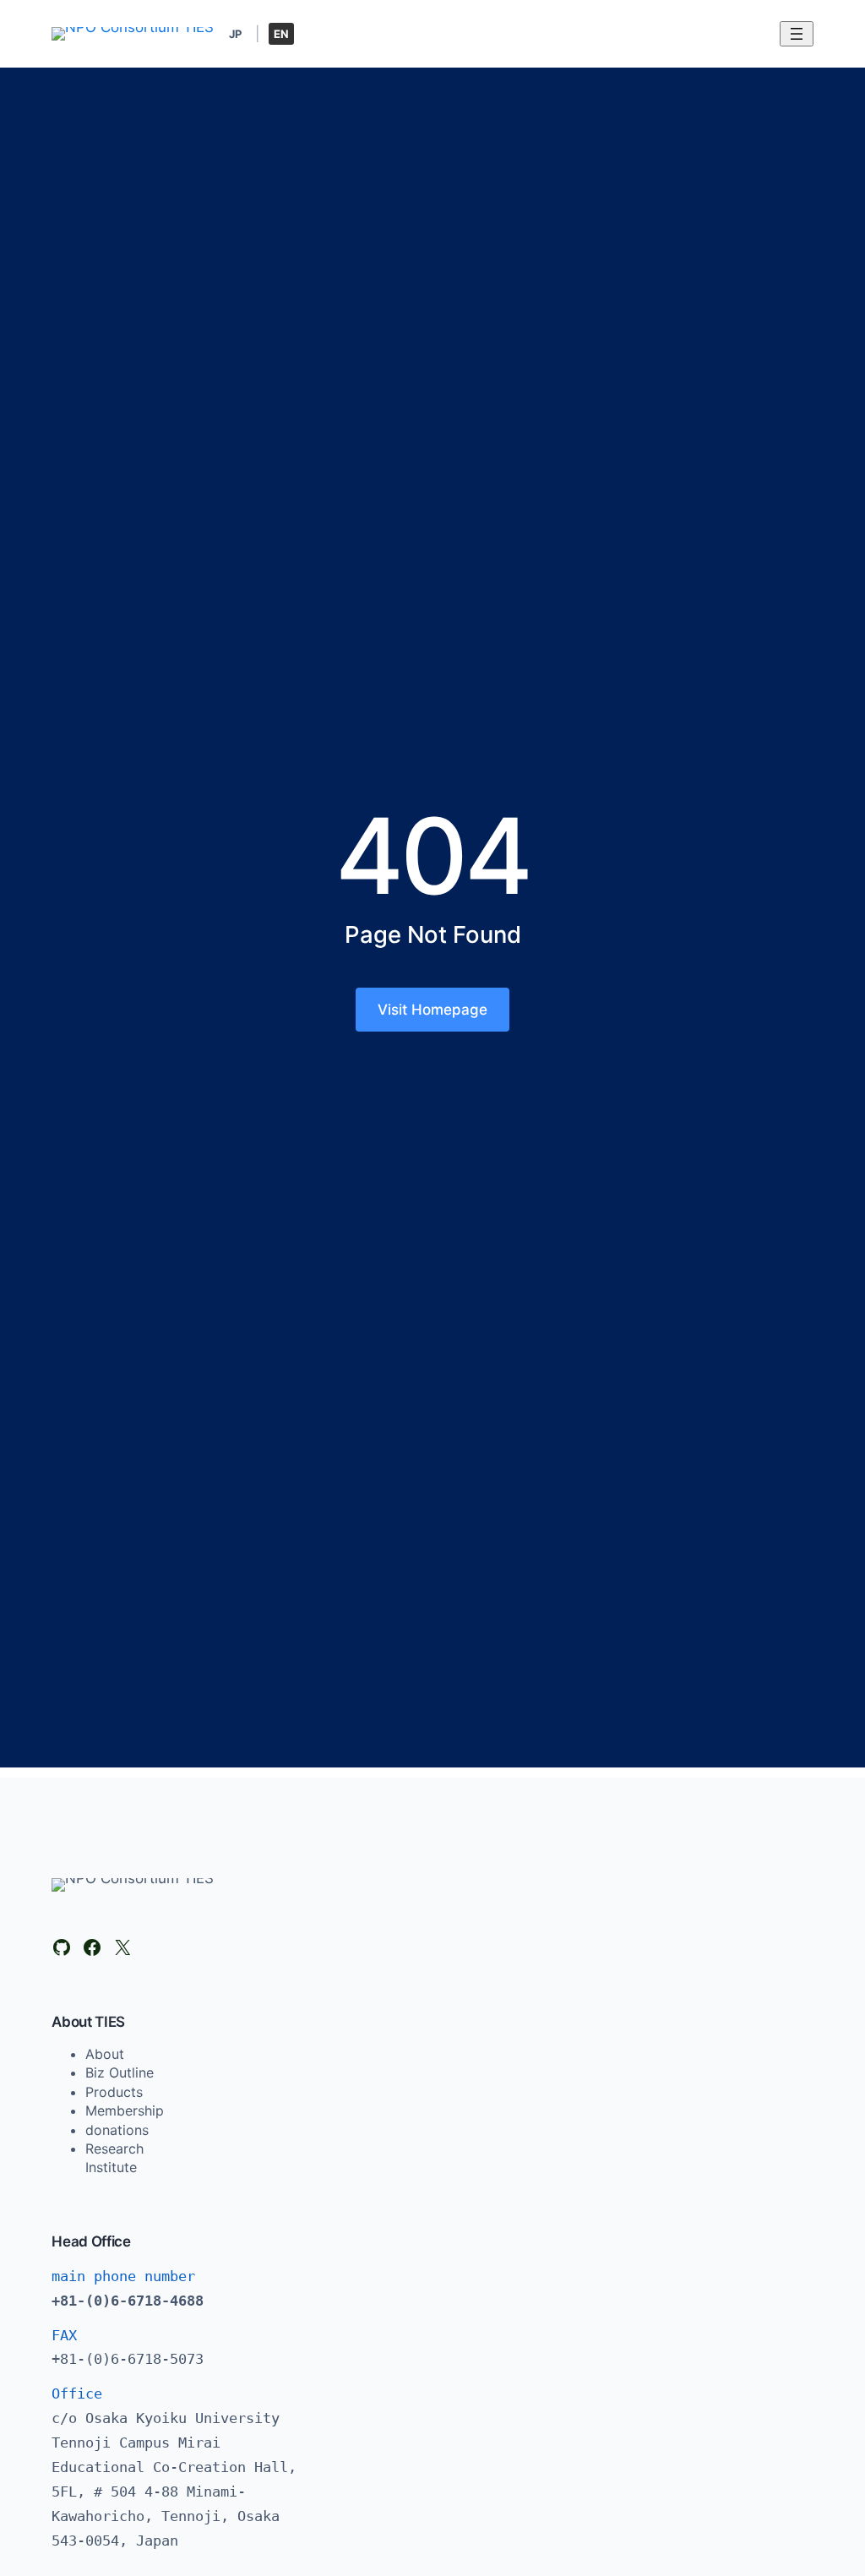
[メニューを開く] (797, 34)
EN (281, 34)
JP (235, 34)
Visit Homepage (432, 1010)
